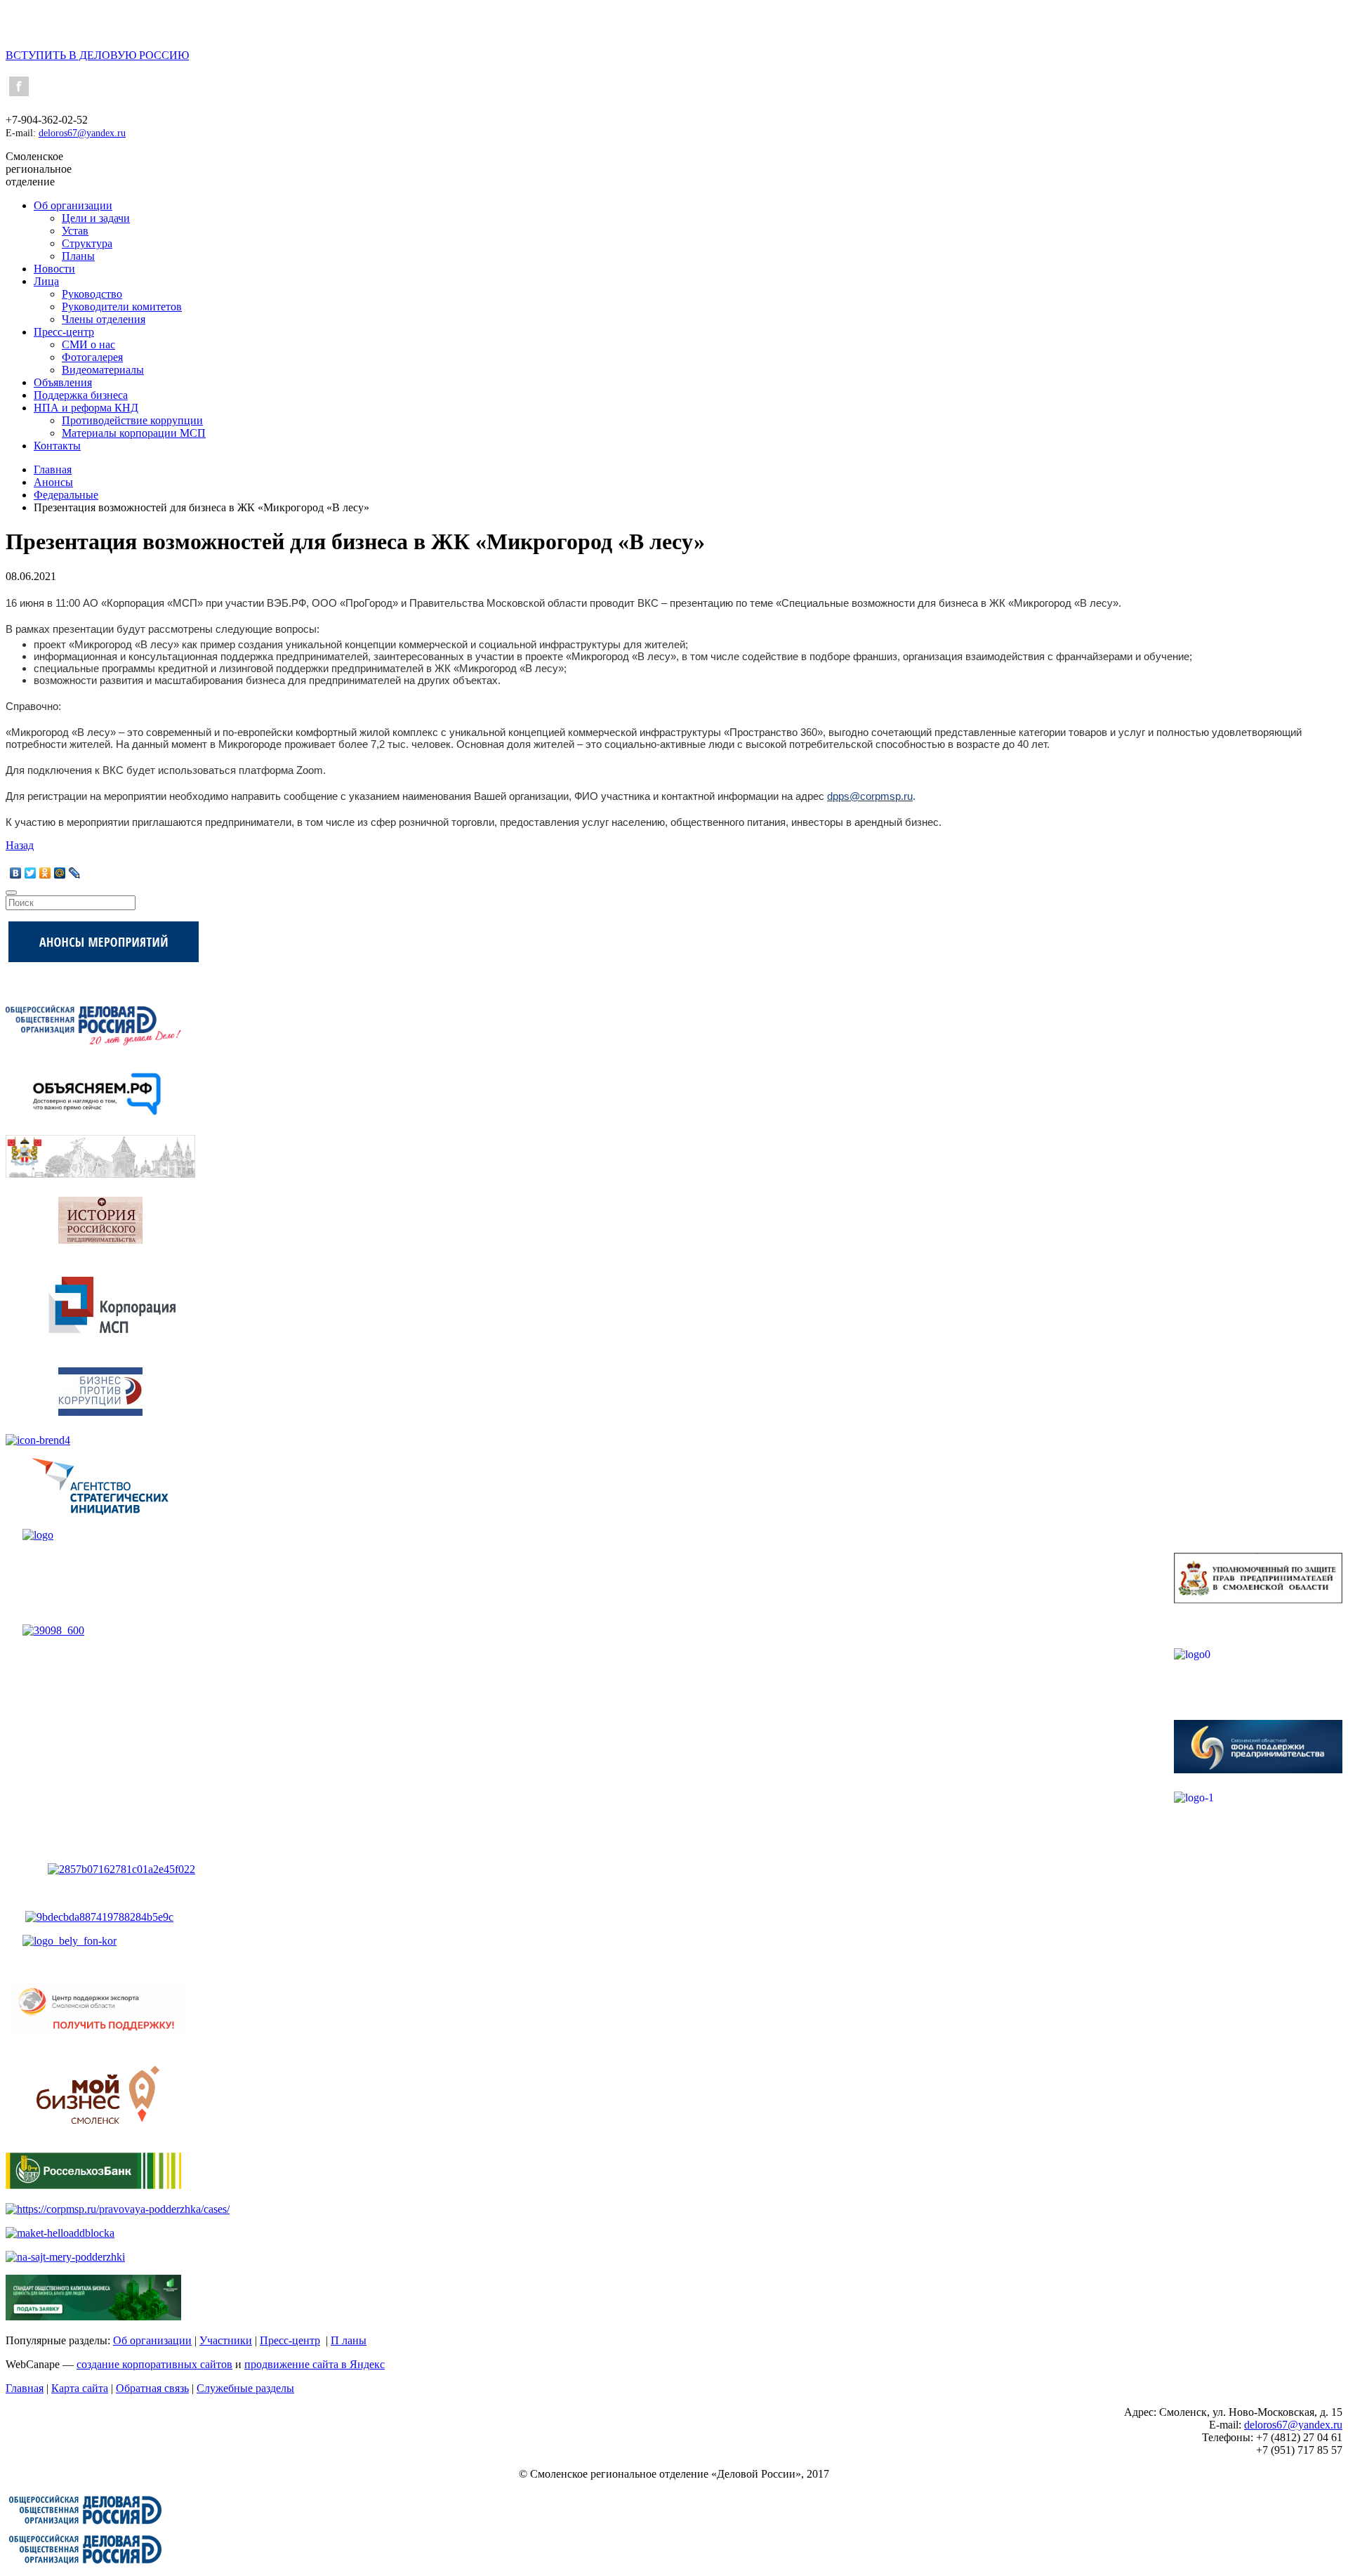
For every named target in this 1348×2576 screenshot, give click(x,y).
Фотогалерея (92, 357)
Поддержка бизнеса (81, 395)
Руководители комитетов (122, 307)
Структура (87, 243)
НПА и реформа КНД (86, 408)
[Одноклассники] (45, 873)
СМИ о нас (88, 344)
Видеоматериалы (103, 370)
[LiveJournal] (75, 873)
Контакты (57, 446)
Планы (78, 256)
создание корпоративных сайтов (154, 2364)
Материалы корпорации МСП (134, 433)
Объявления (63, 382)
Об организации (73, 205)
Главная (25, 2388)
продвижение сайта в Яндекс (315, 2364)
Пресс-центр (64, 332)
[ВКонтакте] (16, 873)
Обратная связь (152, 2388)
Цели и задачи (96, 218)
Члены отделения (104, 319)
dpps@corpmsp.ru (870, 796)
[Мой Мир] (60, 873)
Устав (75, 231)
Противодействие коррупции (132, 420)
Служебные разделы (245, 2388)
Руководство (92, 294)
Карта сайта (80, 2388)
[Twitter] (31, 873)
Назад (20, 845)
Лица (46, 281)
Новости (54, 269)
